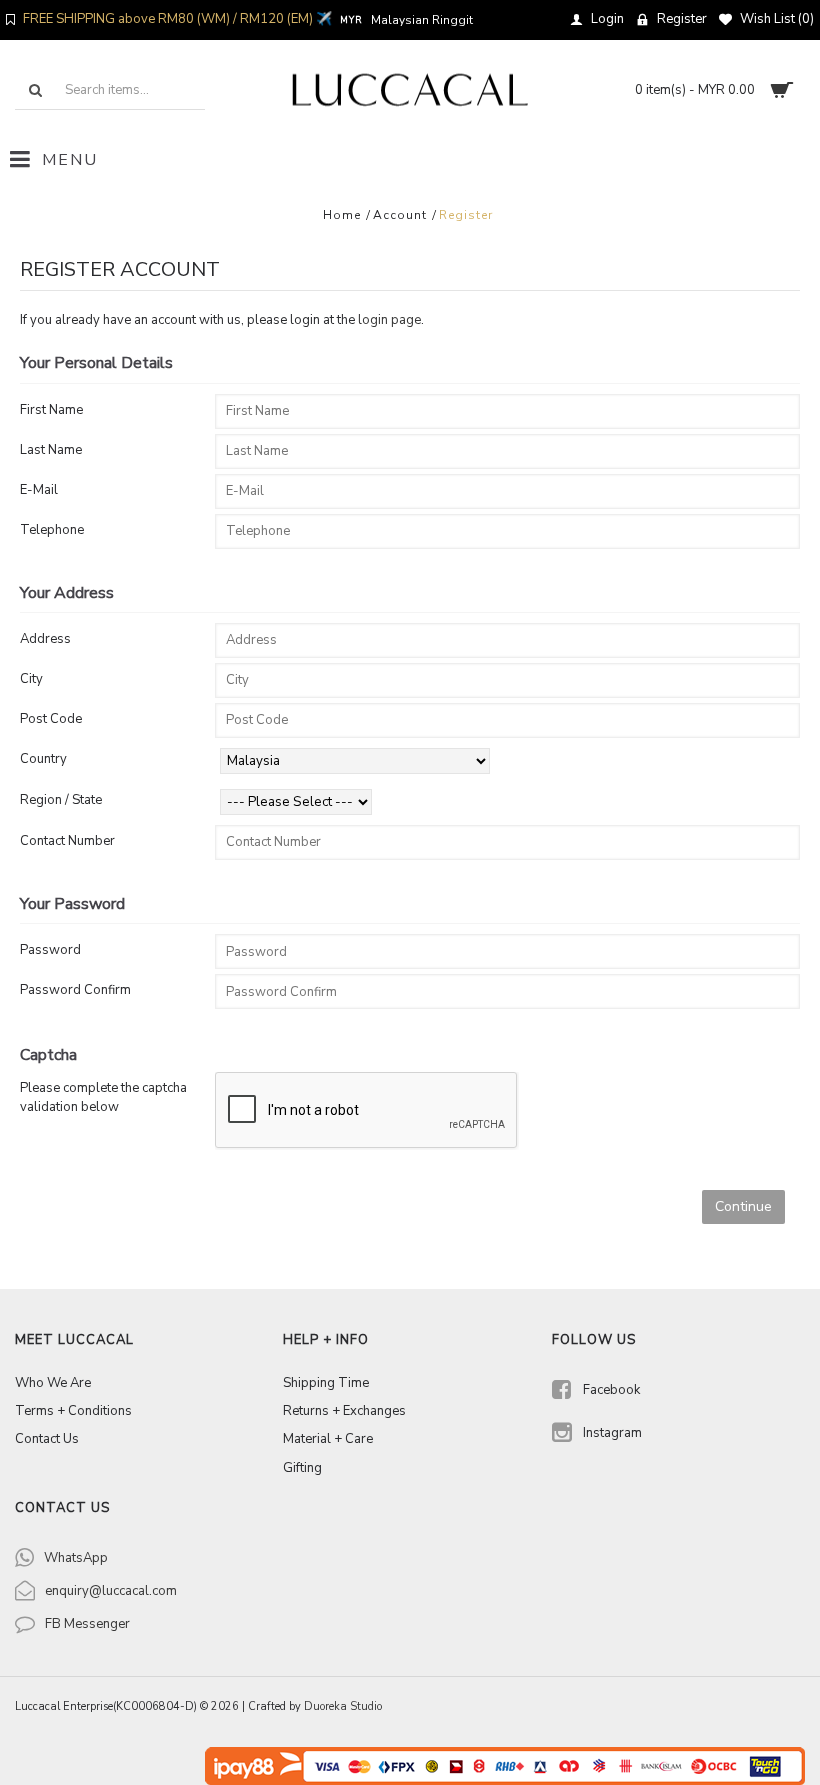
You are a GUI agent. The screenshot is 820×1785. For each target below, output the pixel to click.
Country (43, 759)
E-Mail (39, 490)
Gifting (302, 1468)
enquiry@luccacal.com (111, 1591)
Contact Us (47, 1439)
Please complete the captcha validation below (103, 1098)
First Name (51, 410)
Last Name (51, 450)
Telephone (52, 530)
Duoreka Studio (343, 1706)
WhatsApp (76, 1558)
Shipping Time (326, 1383)
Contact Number (67, 841)
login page (389, 320)
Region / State (61, 800)
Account (400, 215)
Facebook (611, 1390)
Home (342, 215)
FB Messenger (87, 1624)
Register (466, 215)
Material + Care (328, 1439)
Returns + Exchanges (344, 1411)
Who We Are (53, 1383)
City (31, 679)
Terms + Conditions (73, 1411)
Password (50, 950)
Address (45, 639)
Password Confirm (75, 990)
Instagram (612, 1432)
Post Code (51, 719)
